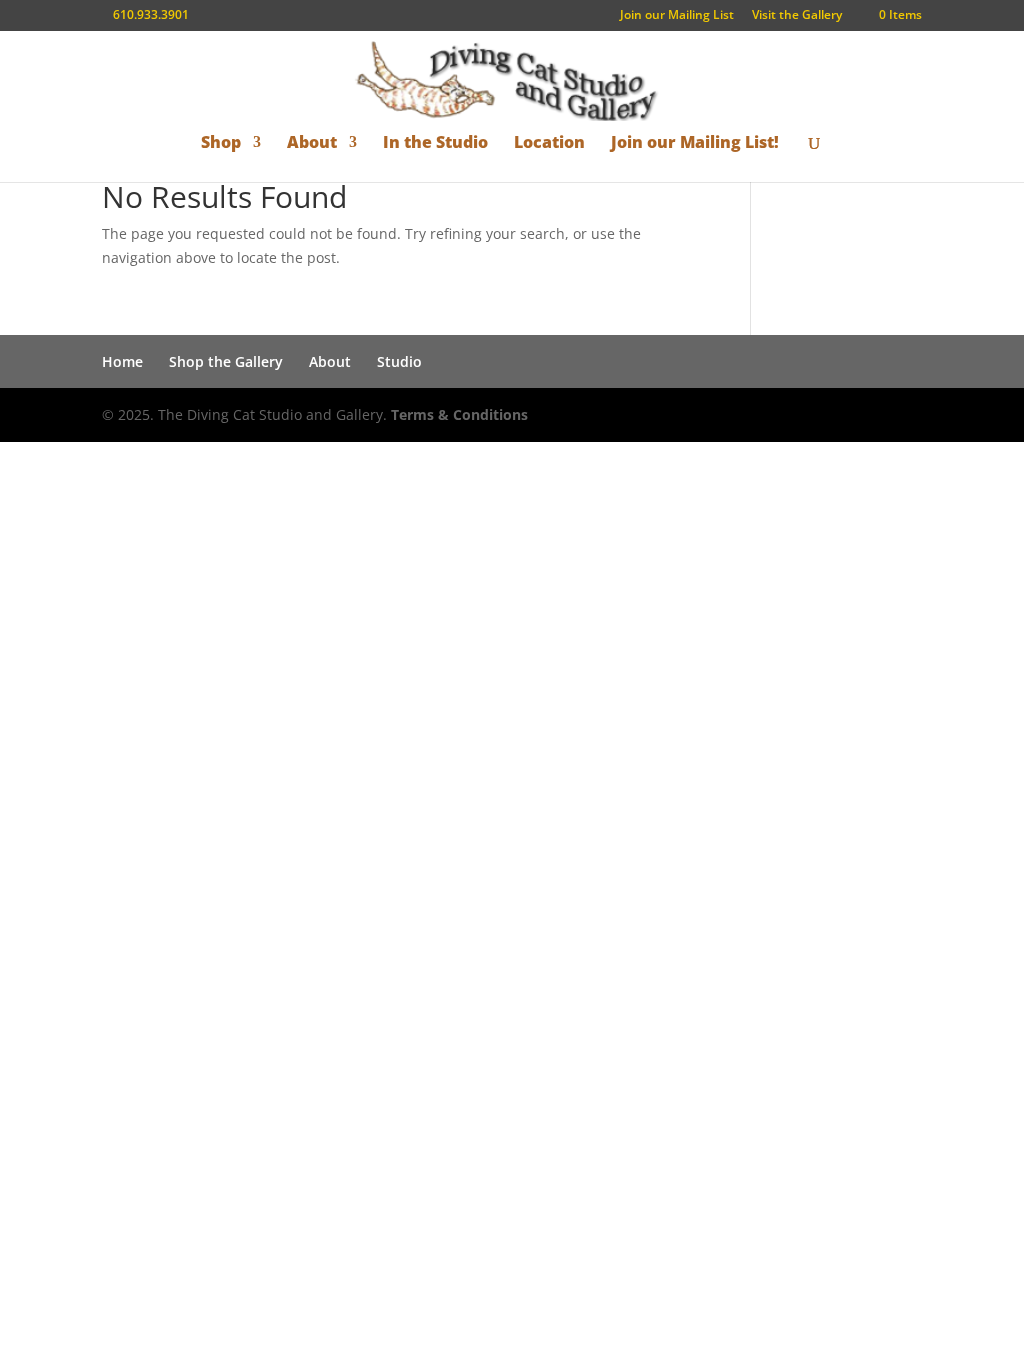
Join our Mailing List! (695, 143)
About (312, 143)
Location (549, 143)
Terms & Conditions (459, 414)
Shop (221, 143)
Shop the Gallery (226, 361)
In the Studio (435, 143)
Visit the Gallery (797, 16)
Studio (399, 361)
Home (122, 361)
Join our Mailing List (677, 16)
